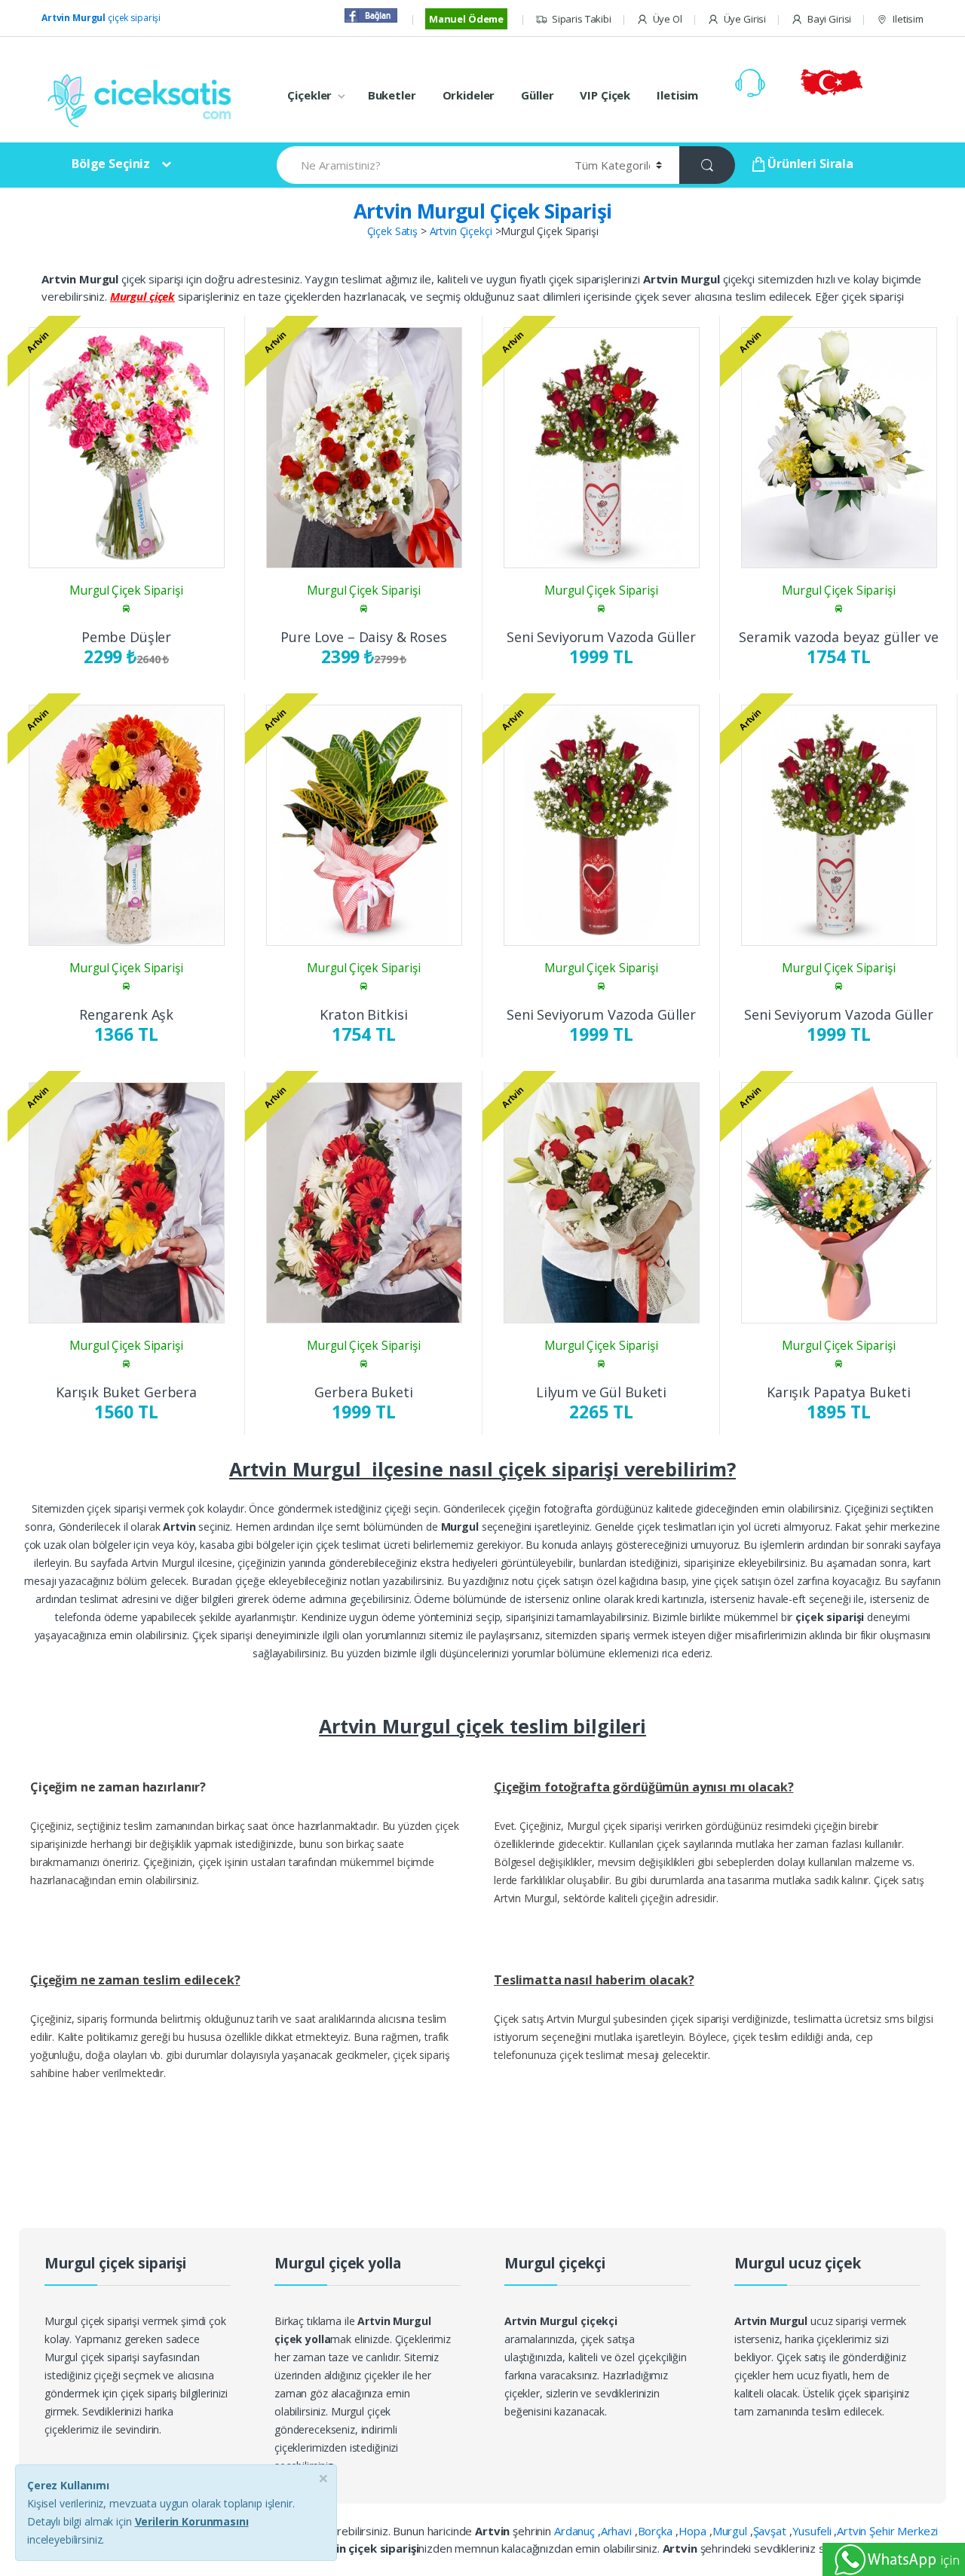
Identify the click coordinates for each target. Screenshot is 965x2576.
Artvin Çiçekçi (461, 231)
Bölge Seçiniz (111, 164)
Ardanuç (576, 2531)
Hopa (694, 2531)
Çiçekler (309, 95)
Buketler (392, 95)
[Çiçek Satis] (143, 99)
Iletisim (908, 19)
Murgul (731, 2531)
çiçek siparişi (101, 18)
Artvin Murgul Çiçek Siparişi (483, 211)
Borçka (657, 2531)
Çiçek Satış (392, 231)
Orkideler (469, 95)
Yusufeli (813, 2531)
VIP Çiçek (605, 95)
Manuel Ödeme (466, 19)
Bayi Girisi (829, 19)
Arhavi (618, 2531)
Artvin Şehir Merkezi (887, 2531)
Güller (537, 95)
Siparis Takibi (582, 19)
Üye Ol (668, 19)
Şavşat (771, 2531)
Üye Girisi (745, 19)
